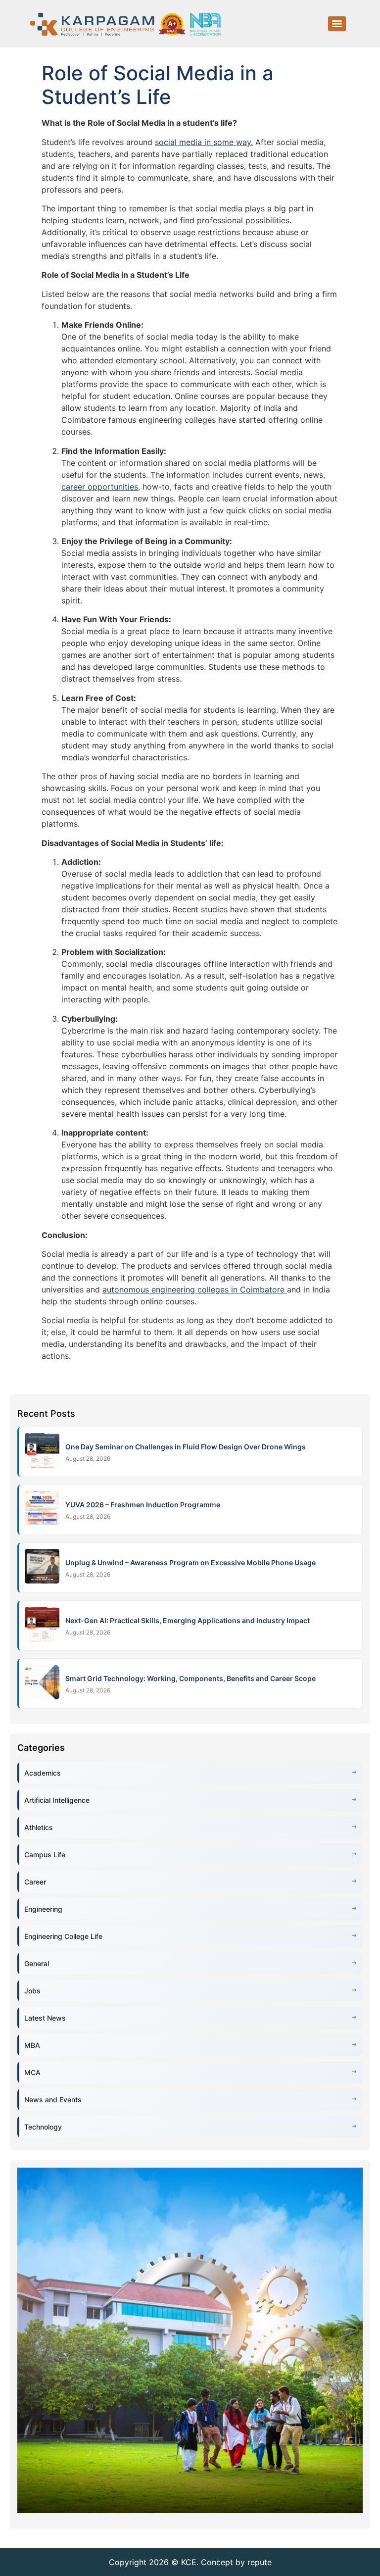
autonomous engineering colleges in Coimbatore (195, 1289)
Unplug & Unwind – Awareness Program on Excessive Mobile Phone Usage (190, 1562)
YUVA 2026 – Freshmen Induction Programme (143, 1505)
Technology (43, 2127)
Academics (43, 1773)
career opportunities (100, 487)
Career (35, 1882)
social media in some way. (204, 142)
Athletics (39, 1827)
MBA (32, 2045)
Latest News (45, 2018)
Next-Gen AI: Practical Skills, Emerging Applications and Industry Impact (188, 1620)
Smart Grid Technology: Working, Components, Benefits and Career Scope (190, 1678)
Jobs (32, 1991)
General (37, 1963)
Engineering (43, 1909)
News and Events (53, 2100)
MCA (32, 2072)
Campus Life (45, 1855)
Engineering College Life (63, 1936)
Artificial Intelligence (57, 1800)
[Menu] (337, 24)
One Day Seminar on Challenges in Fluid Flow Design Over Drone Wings (186, 1447)
